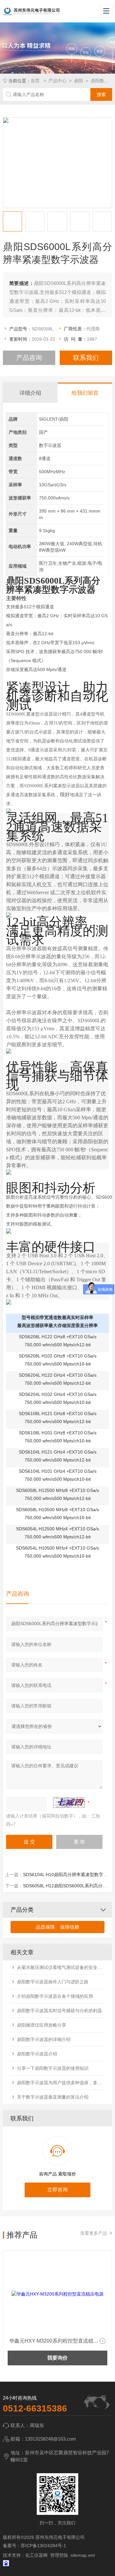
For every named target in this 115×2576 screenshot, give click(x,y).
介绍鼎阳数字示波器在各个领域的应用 (55, 1996)
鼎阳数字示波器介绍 (37, 2054)
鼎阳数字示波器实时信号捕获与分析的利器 (59, 2011)
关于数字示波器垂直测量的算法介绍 (53, 2097)
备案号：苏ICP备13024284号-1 (34, 2546)
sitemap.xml (83, 2555)
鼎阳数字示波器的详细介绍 (44, 2039)
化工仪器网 (36, 2555)
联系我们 (86, 358)
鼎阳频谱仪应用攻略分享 (42, 2025)
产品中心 (57, 81)
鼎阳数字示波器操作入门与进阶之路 (53, 1982)
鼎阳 (79, 81)
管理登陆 (59, 2555)
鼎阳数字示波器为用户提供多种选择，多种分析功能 (61, 2083)
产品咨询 (29, 358)
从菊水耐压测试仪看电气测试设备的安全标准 (61, 1967)
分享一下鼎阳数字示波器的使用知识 (53, 2068)
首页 (36, 81)
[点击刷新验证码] (69, 1802)
